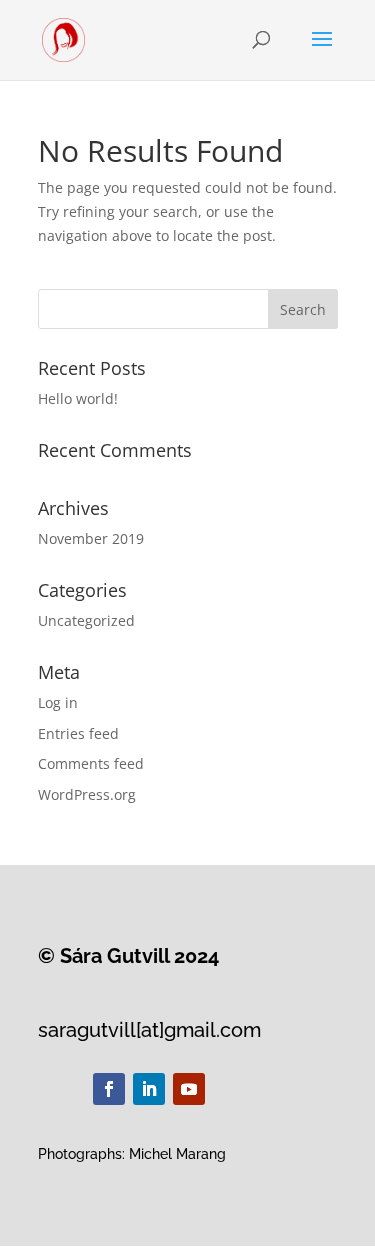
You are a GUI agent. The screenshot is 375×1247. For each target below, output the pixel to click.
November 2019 (91, 538)
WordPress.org (87, 794)
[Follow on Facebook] (109, 1089)
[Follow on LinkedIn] (149, 1089)
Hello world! (78, 398)
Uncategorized (86, 620)
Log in (58, 702)
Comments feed (91, 763)
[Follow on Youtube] (189, 1089)
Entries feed (78, 733)
